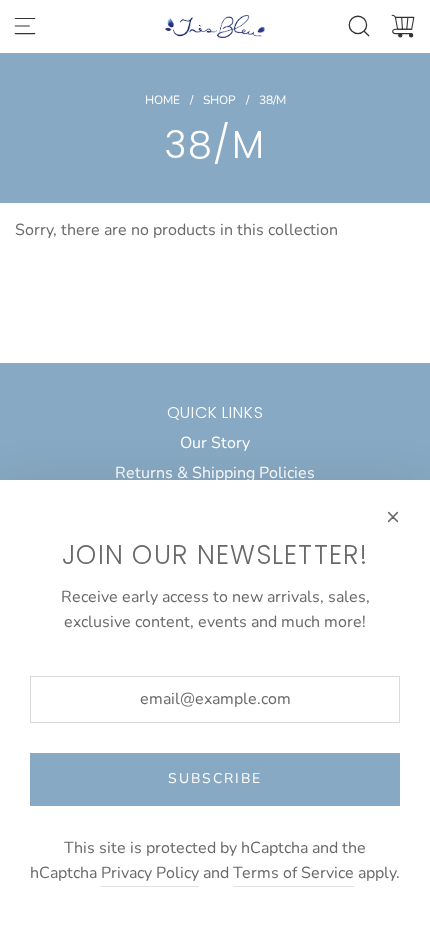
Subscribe (215, 778)
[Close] (393, 517)
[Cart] (403, 26)
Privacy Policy (150, 873)
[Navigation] (25, 26)
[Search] (359, 26)
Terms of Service (293, 873)
